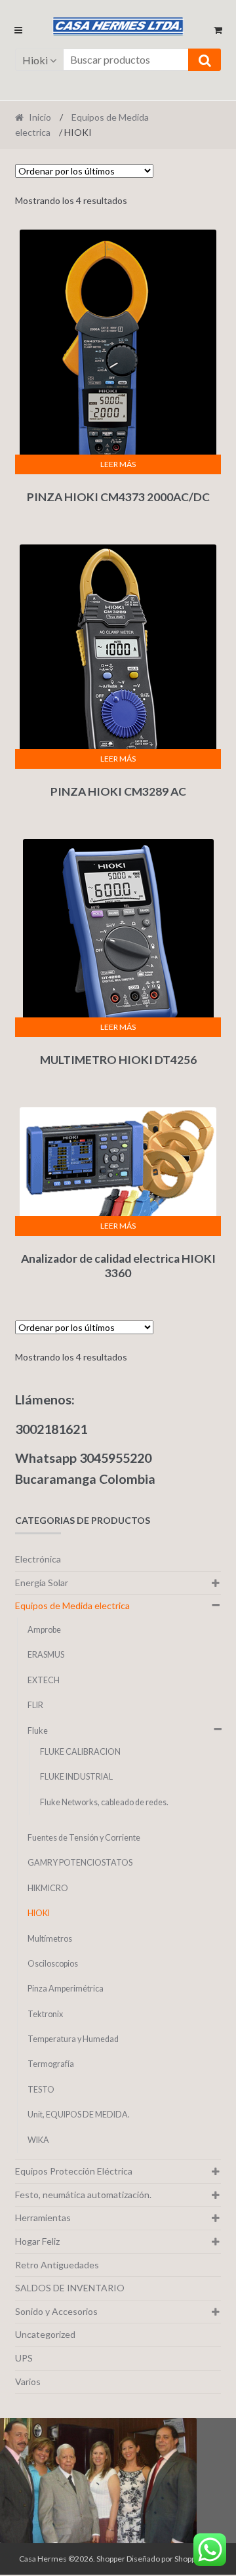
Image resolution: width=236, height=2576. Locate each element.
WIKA (38, 2140)
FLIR (35, 1705)
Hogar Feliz (37, 2241)
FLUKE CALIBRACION (80, 1752)
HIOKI (39, 1913)
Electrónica (38, 1559)
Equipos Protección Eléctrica (74, 2171)
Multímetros (50, 1939)
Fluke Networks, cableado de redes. (104, 1802)
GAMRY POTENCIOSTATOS (80, 1863)
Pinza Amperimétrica (66, 1989)
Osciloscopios (53, 1964)
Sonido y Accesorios (56, 2311)
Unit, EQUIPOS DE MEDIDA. (79, 2115)
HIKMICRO (48, 1888)
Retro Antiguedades (57, 2265)
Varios (28, 2382)
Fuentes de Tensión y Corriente (84, 1838)
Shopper (111, 2559)
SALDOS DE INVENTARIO (70, 2288)
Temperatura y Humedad (73, 2039)
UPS (24, 2358)
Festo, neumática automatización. (83, 2195)
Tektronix (45, 2014)
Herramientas (43, 2218)
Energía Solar (42, 1583)
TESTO (41, 2090)
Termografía (51, 2064)
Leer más (118, 464)
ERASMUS (46, 1655)
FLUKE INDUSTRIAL (76, 1777)
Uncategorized (45, 2334)
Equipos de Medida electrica (72, 1605)
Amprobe (44, 1630)
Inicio (40, 117)
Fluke (38, 1731)
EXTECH (44, 1680)
